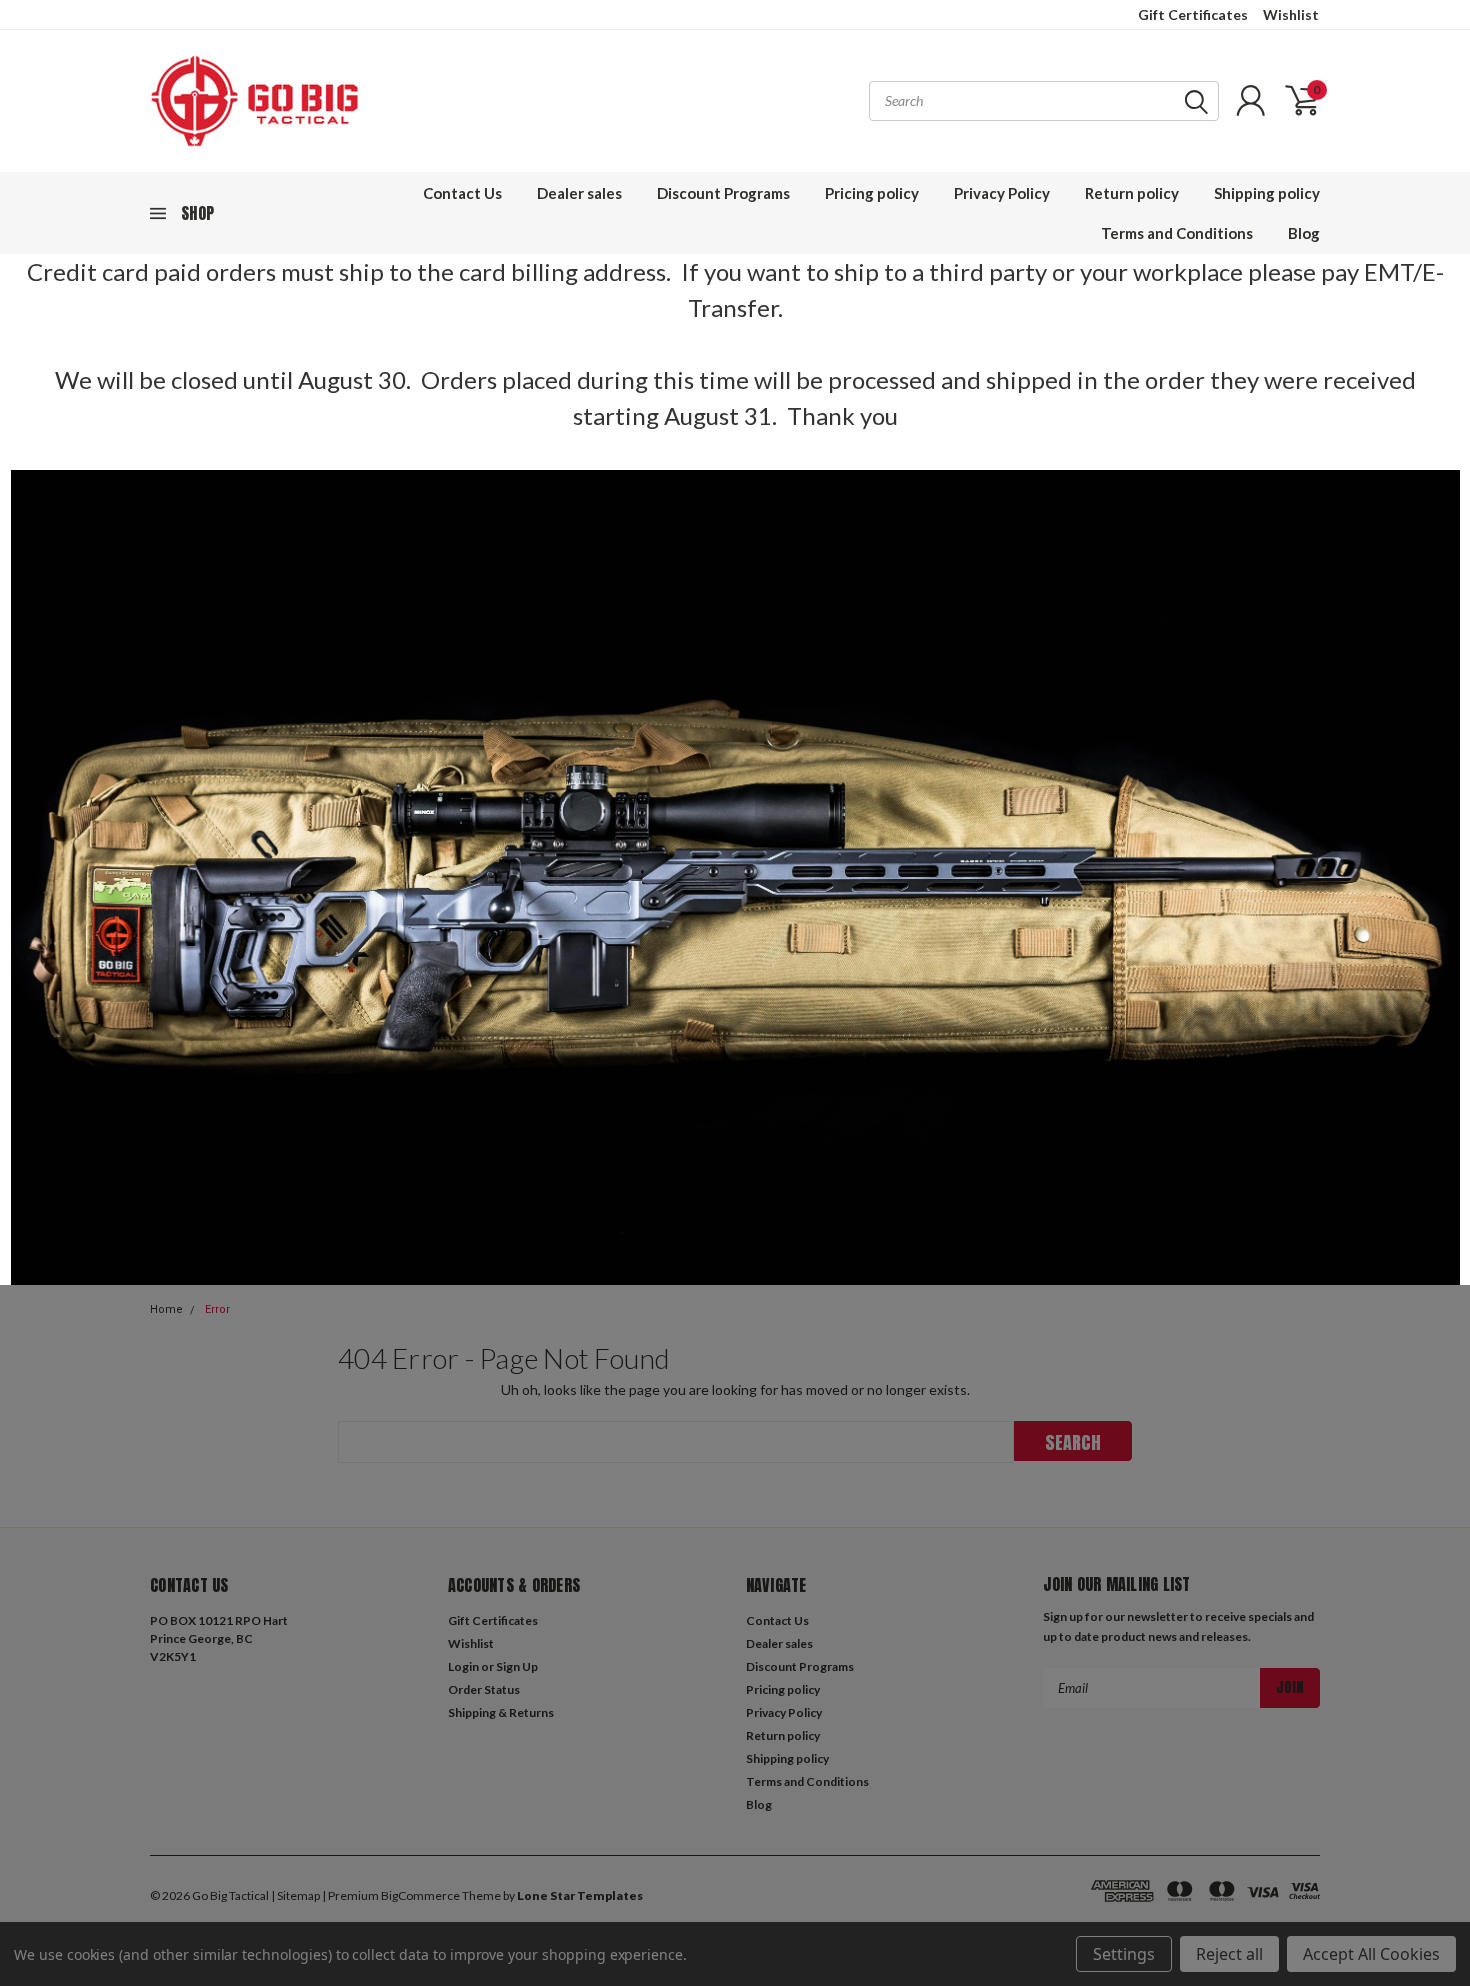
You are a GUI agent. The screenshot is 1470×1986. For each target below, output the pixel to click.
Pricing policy (872, 193)
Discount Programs (723, 193)
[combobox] (1044, 101)
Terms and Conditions (1177, 233)
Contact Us (462, 193)
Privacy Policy (1002, 193)
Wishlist (1291, 14)
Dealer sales (579, 193)
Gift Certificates (1193, 14)
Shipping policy (1267, 193)
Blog (1304, 233)
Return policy (1132, 193)
